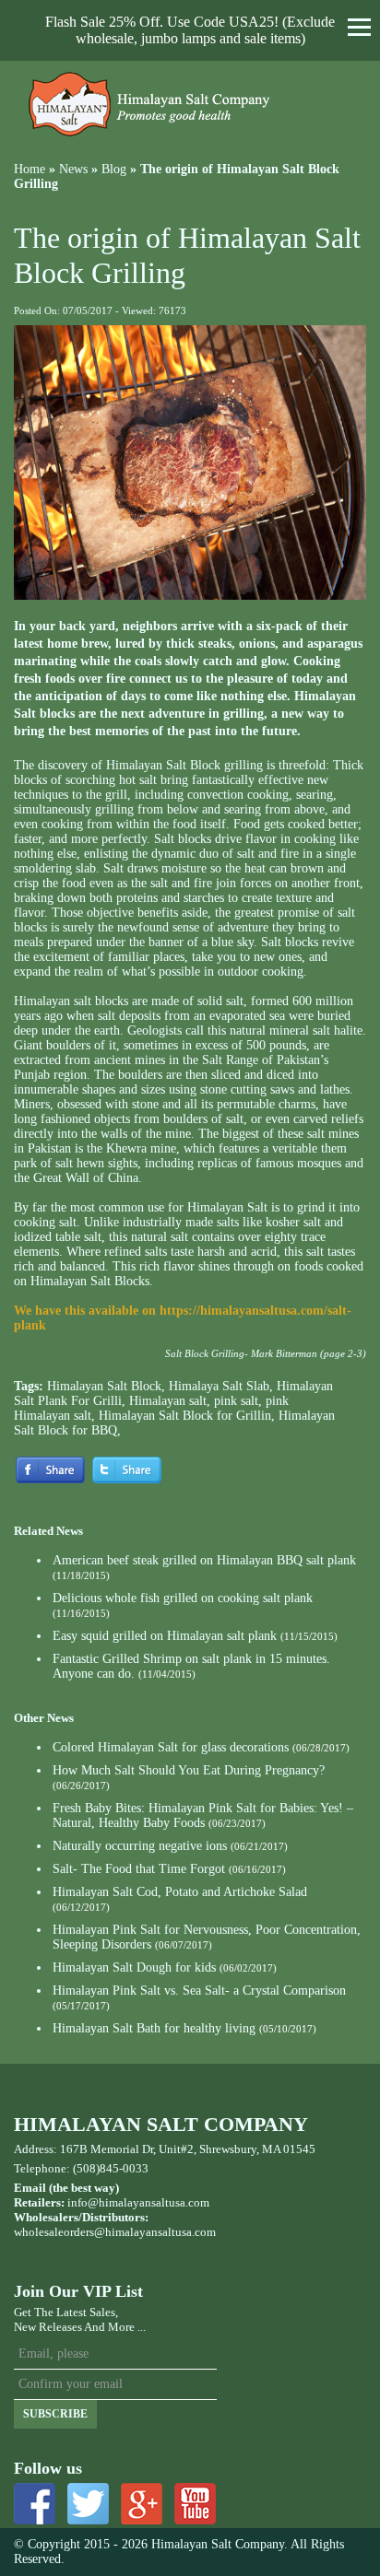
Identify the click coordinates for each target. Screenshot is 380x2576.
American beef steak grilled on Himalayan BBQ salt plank (204, 1560)
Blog (114, 169)
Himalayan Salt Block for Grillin (185, 1416)
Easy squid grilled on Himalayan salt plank (165, 1636)
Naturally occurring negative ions (140, 1846)
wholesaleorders (54, 2232)
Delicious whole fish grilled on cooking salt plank (183, 1598)
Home (30, 169)
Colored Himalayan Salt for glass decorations (171, 1747)
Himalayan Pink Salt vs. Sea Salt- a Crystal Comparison (199, 1991)
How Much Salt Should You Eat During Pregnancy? (189, 1770)
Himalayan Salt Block (104, 1386)
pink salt (236, 1401)
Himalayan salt (168, 1401)
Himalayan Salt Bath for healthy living (154, 2028)
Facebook (35, 2504)
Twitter (88, 2504)
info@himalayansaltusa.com (138, 2202)
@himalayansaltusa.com (155, 2232)
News (73, 169)
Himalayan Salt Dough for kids (134, 1967)
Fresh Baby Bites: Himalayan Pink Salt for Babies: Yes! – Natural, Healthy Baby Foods (203, 1815)
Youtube (195, 2504)
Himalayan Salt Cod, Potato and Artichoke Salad (180, 1892)
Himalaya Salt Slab (219, 1386)
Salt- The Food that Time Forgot (139, 1869)
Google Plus (142, 2504)
